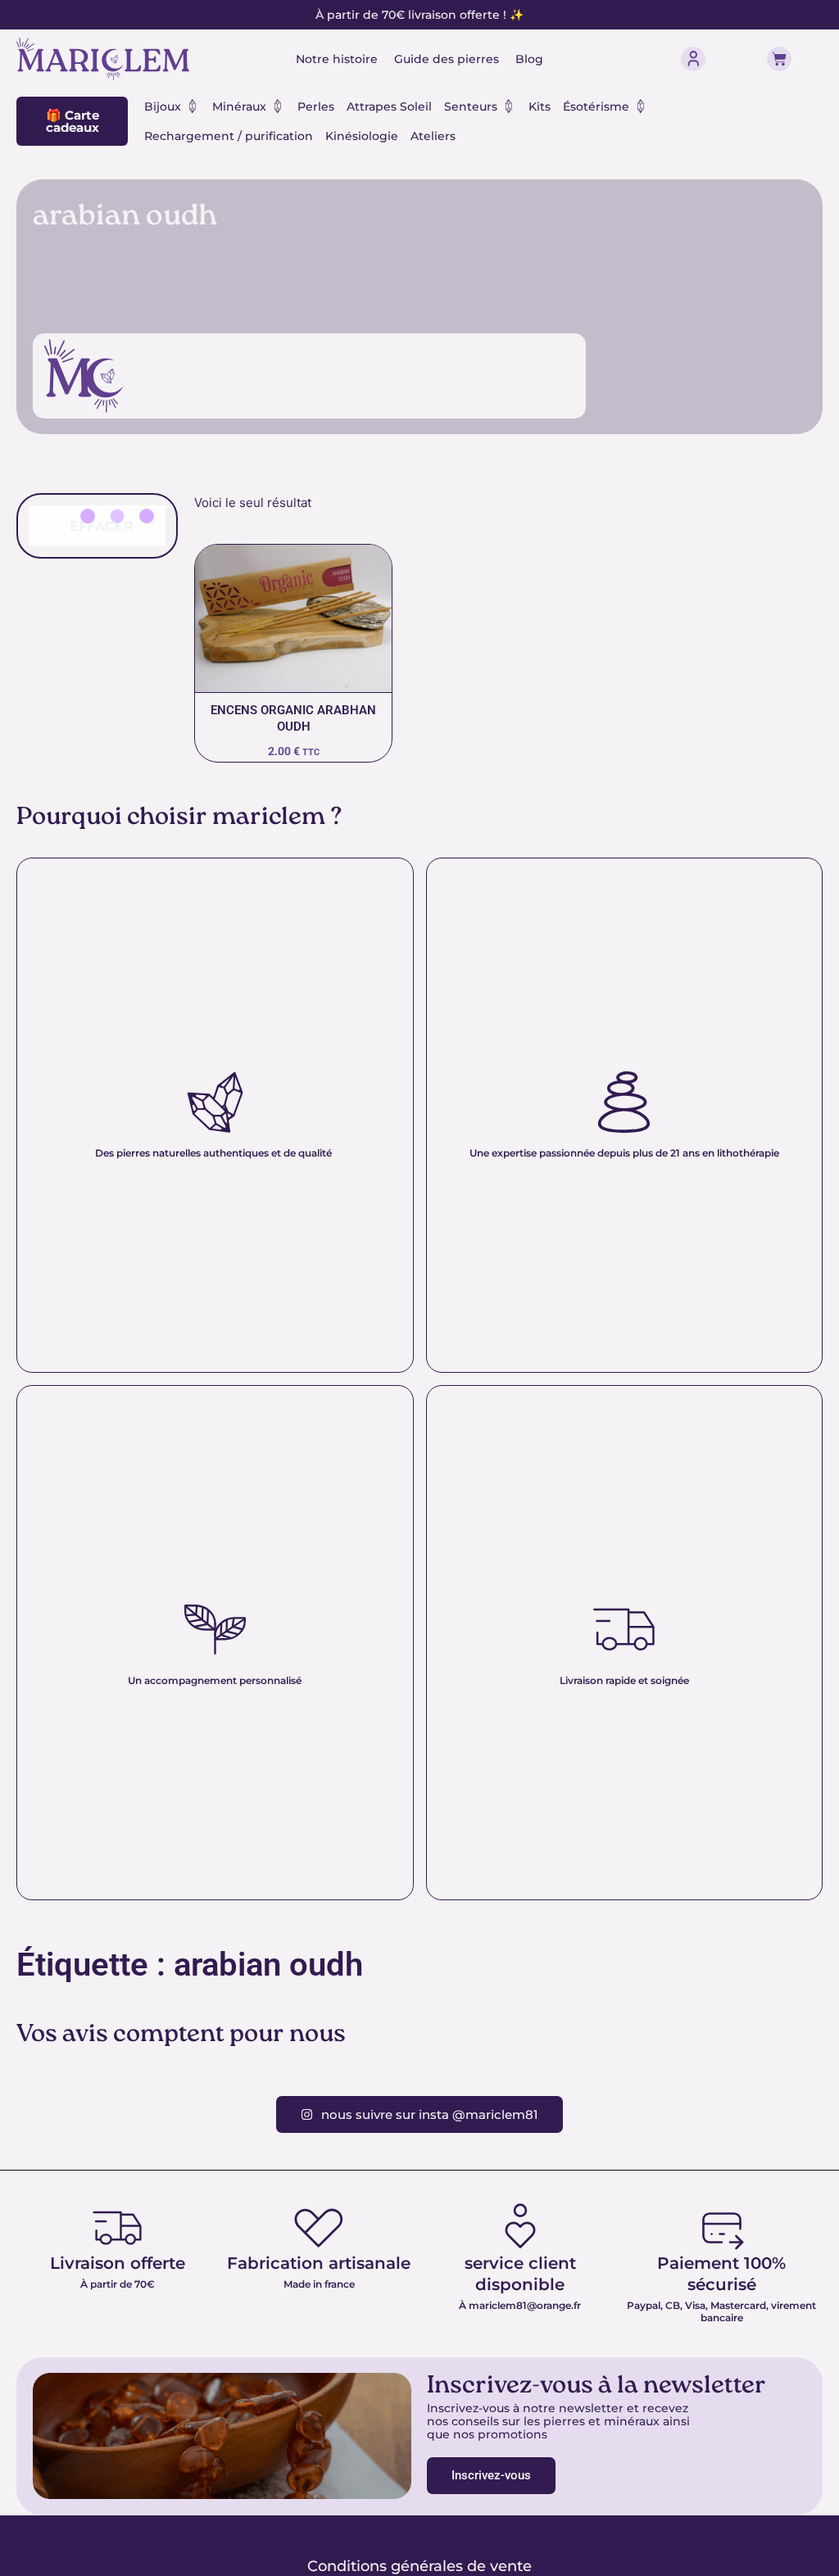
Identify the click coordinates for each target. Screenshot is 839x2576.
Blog (529, 59)
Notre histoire (337, 59)
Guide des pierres (447, 59)
